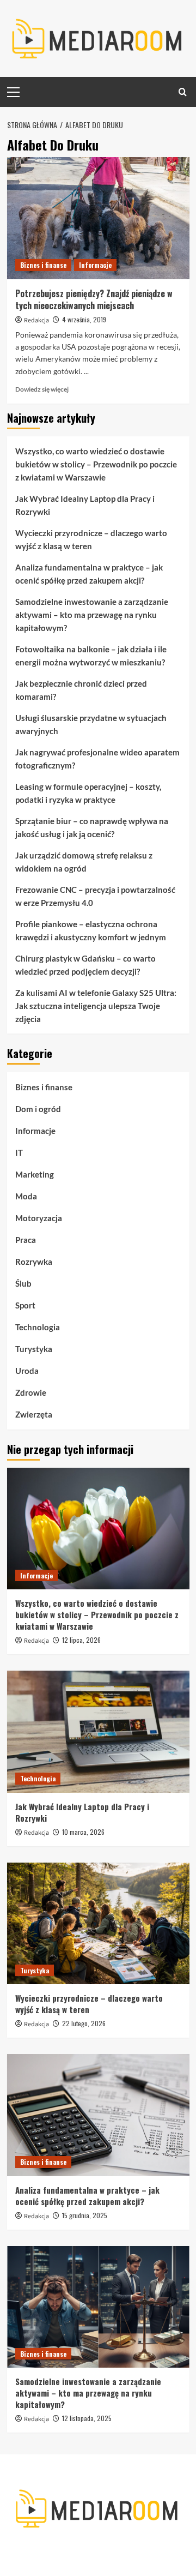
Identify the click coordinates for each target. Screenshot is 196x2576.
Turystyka (34, 1349)
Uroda (27, 1371)
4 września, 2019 (84, 319)
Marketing (35, 1174)
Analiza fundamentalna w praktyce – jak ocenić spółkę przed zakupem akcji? (89, 574)
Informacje (95, 265)
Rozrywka (34, 1262)
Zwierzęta (34, 1414)
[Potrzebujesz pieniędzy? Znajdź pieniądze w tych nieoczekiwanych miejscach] (98, 218)
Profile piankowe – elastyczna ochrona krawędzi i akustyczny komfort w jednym (91, 930)
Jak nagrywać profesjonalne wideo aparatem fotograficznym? (97, 759)
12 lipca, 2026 (81, 1640)
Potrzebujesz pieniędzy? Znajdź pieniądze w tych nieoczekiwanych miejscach (94, 299)
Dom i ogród (38, 1109)
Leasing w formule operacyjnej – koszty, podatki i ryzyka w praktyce (88, 793)
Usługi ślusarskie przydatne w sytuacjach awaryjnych (91, 724)
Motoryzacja (39, 1218)
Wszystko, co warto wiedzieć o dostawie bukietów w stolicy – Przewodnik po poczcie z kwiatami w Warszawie (96, 464)
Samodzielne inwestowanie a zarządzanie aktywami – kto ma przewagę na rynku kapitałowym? (92, 615)
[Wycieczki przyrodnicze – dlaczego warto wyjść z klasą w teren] (98, 1923)
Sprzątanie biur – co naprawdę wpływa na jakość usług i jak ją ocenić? (92, 827)
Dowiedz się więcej (42, 389)
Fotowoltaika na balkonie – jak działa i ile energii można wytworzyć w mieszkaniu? (91, 656)
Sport (25, 1305)
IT (19, 1152)
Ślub (23, 1283)
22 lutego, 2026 (84, 2023)
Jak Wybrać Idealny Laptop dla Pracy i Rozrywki (85, 505)
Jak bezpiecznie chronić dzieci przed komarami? (81, 690)
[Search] (183, 92)
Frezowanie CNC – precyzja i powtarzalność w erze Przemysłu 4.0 (95, 896)
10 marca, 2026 (83, 1832)
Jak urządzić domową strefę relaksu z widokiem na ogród (84, 862)
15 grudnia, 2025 (85, 2215)
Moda (26, 1196)
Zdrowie (31, 1392)
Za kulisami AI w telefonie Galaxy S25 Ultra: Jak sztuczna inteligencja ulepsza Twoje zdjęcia (96, 1006)
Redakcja (36, 320)
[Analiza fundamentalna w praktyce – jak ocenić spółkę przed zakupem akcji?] (98, 2115)
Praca (26, 1240)
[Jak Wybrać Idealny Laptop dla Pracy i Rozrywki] (98, 1731)
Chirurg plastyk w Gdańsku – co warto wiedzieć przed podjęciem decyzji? (85, 965)
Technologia (38, 1327)
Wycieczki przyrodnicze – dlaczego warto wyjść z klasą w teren (91, 539)
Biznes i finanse (43, 265)
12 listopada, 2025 (87, 2418)
